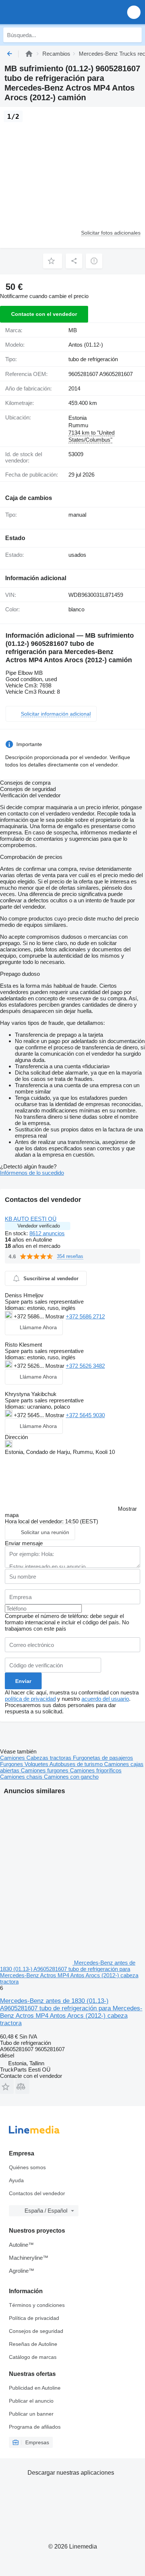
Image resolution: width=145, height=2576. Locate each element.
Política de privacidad (34, 2318)
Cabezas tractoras (50, 1758)
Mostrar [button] (56, 1316)
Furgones (12, 1764)
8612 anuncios (47, 1233)
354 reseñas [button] (70, 1256)
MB (73, 330)
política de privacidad (30, 1699)
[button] (134, 12)
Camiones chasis (22, 1777)
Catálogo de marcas (33, 2357)
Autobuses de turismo (77, 1764)
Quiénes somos (27, 2167)
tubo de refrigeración (93, 359)
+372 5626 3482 (85, 1366)
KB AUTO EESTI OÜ (31, 1219)
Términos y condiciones (37, 2305)
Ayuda (16, 2180)
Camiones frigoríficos (96, 1770)
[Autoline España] (48, 12)
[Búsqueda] (134, 35)
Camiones (13, 1758)
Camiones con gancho (71, 1777)
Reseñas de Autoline (33, 2344)
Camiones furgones (45, 1770)
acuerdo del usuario (105, 1699)
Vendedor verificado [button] (39, 1226)
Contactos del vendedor (37, 2193)
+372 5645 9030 (85, 1415)
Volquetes (37, 1764)
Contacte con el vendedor (44, 314)
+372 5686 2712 (85, 1316)
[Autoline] (29, 54)
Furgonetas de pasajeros (103, 1758)
